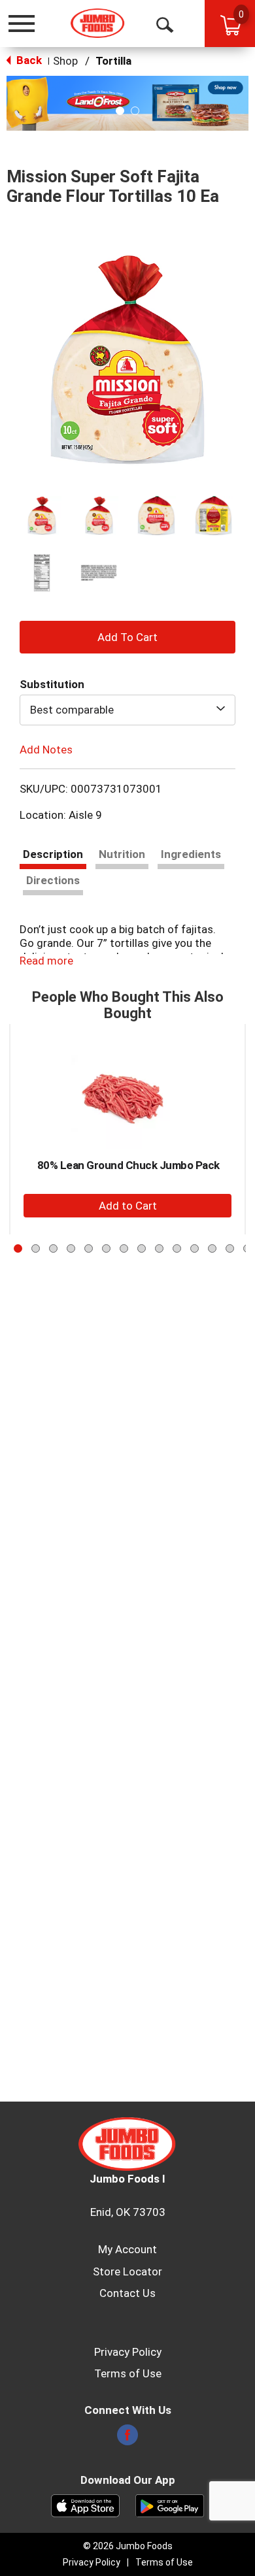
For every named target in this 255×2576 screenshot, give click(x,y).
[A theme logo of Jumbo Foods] (98, 23)
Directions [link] (53, 880)
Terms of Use (128, 2373)
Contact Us (127, 2293)
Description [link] (53, 854)
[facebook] (127, 2439)
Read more (46, 961)
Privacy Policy (128, 2352)
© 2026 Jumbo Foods (128, 2546)
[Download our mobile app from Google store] (170, 2505)
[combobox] (127, 710)
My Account (127, 2249)
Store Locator (127, 2271)
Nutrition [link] (122, 854)
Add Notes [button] (46, 749)
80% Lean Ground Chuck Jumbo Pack (128, 1165)
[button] (127, 103)
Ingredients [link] (191, 854)
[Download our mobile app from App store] (85, 2505)
